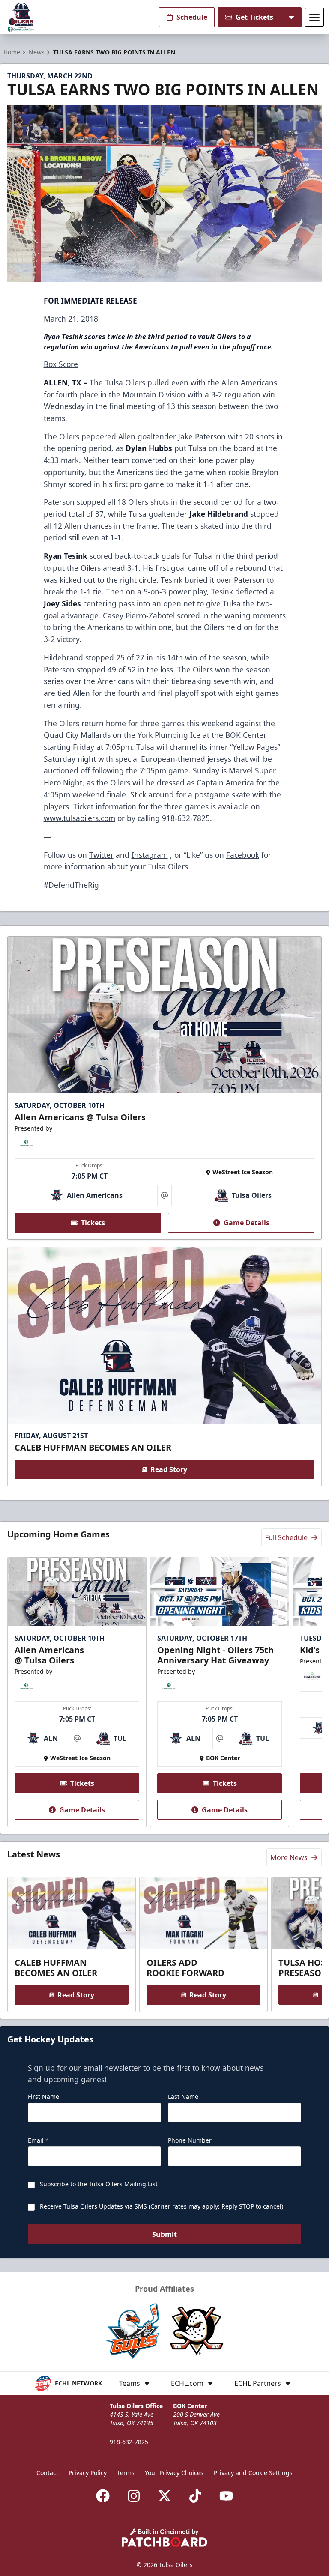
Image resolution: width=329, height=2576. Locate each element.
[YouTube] (226, 2496)
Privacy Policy (88, 2473)
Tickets (93, 1223)
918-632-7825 (129, 2442)
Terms (126, 2473)
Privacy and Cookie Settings (253, 2473)
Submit (164, 2234)
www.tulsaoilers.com (79, 818)
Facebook (243, 855)
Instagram (150, 855)
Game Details (247, 1223)
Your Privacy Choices (174, 2473)
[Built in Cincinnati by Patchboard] (164, 2538)
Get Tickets (254, 17)
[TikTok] (195, 2496)
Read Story (169, 1469)
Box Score (61, 364)
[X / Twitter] (164, 2496)
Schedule (192, 17)
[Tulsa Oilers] (21, 17)
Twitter (101, 855)
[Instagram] (134, 2496)
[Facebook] (103, 2496)
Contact (47, 2473)
